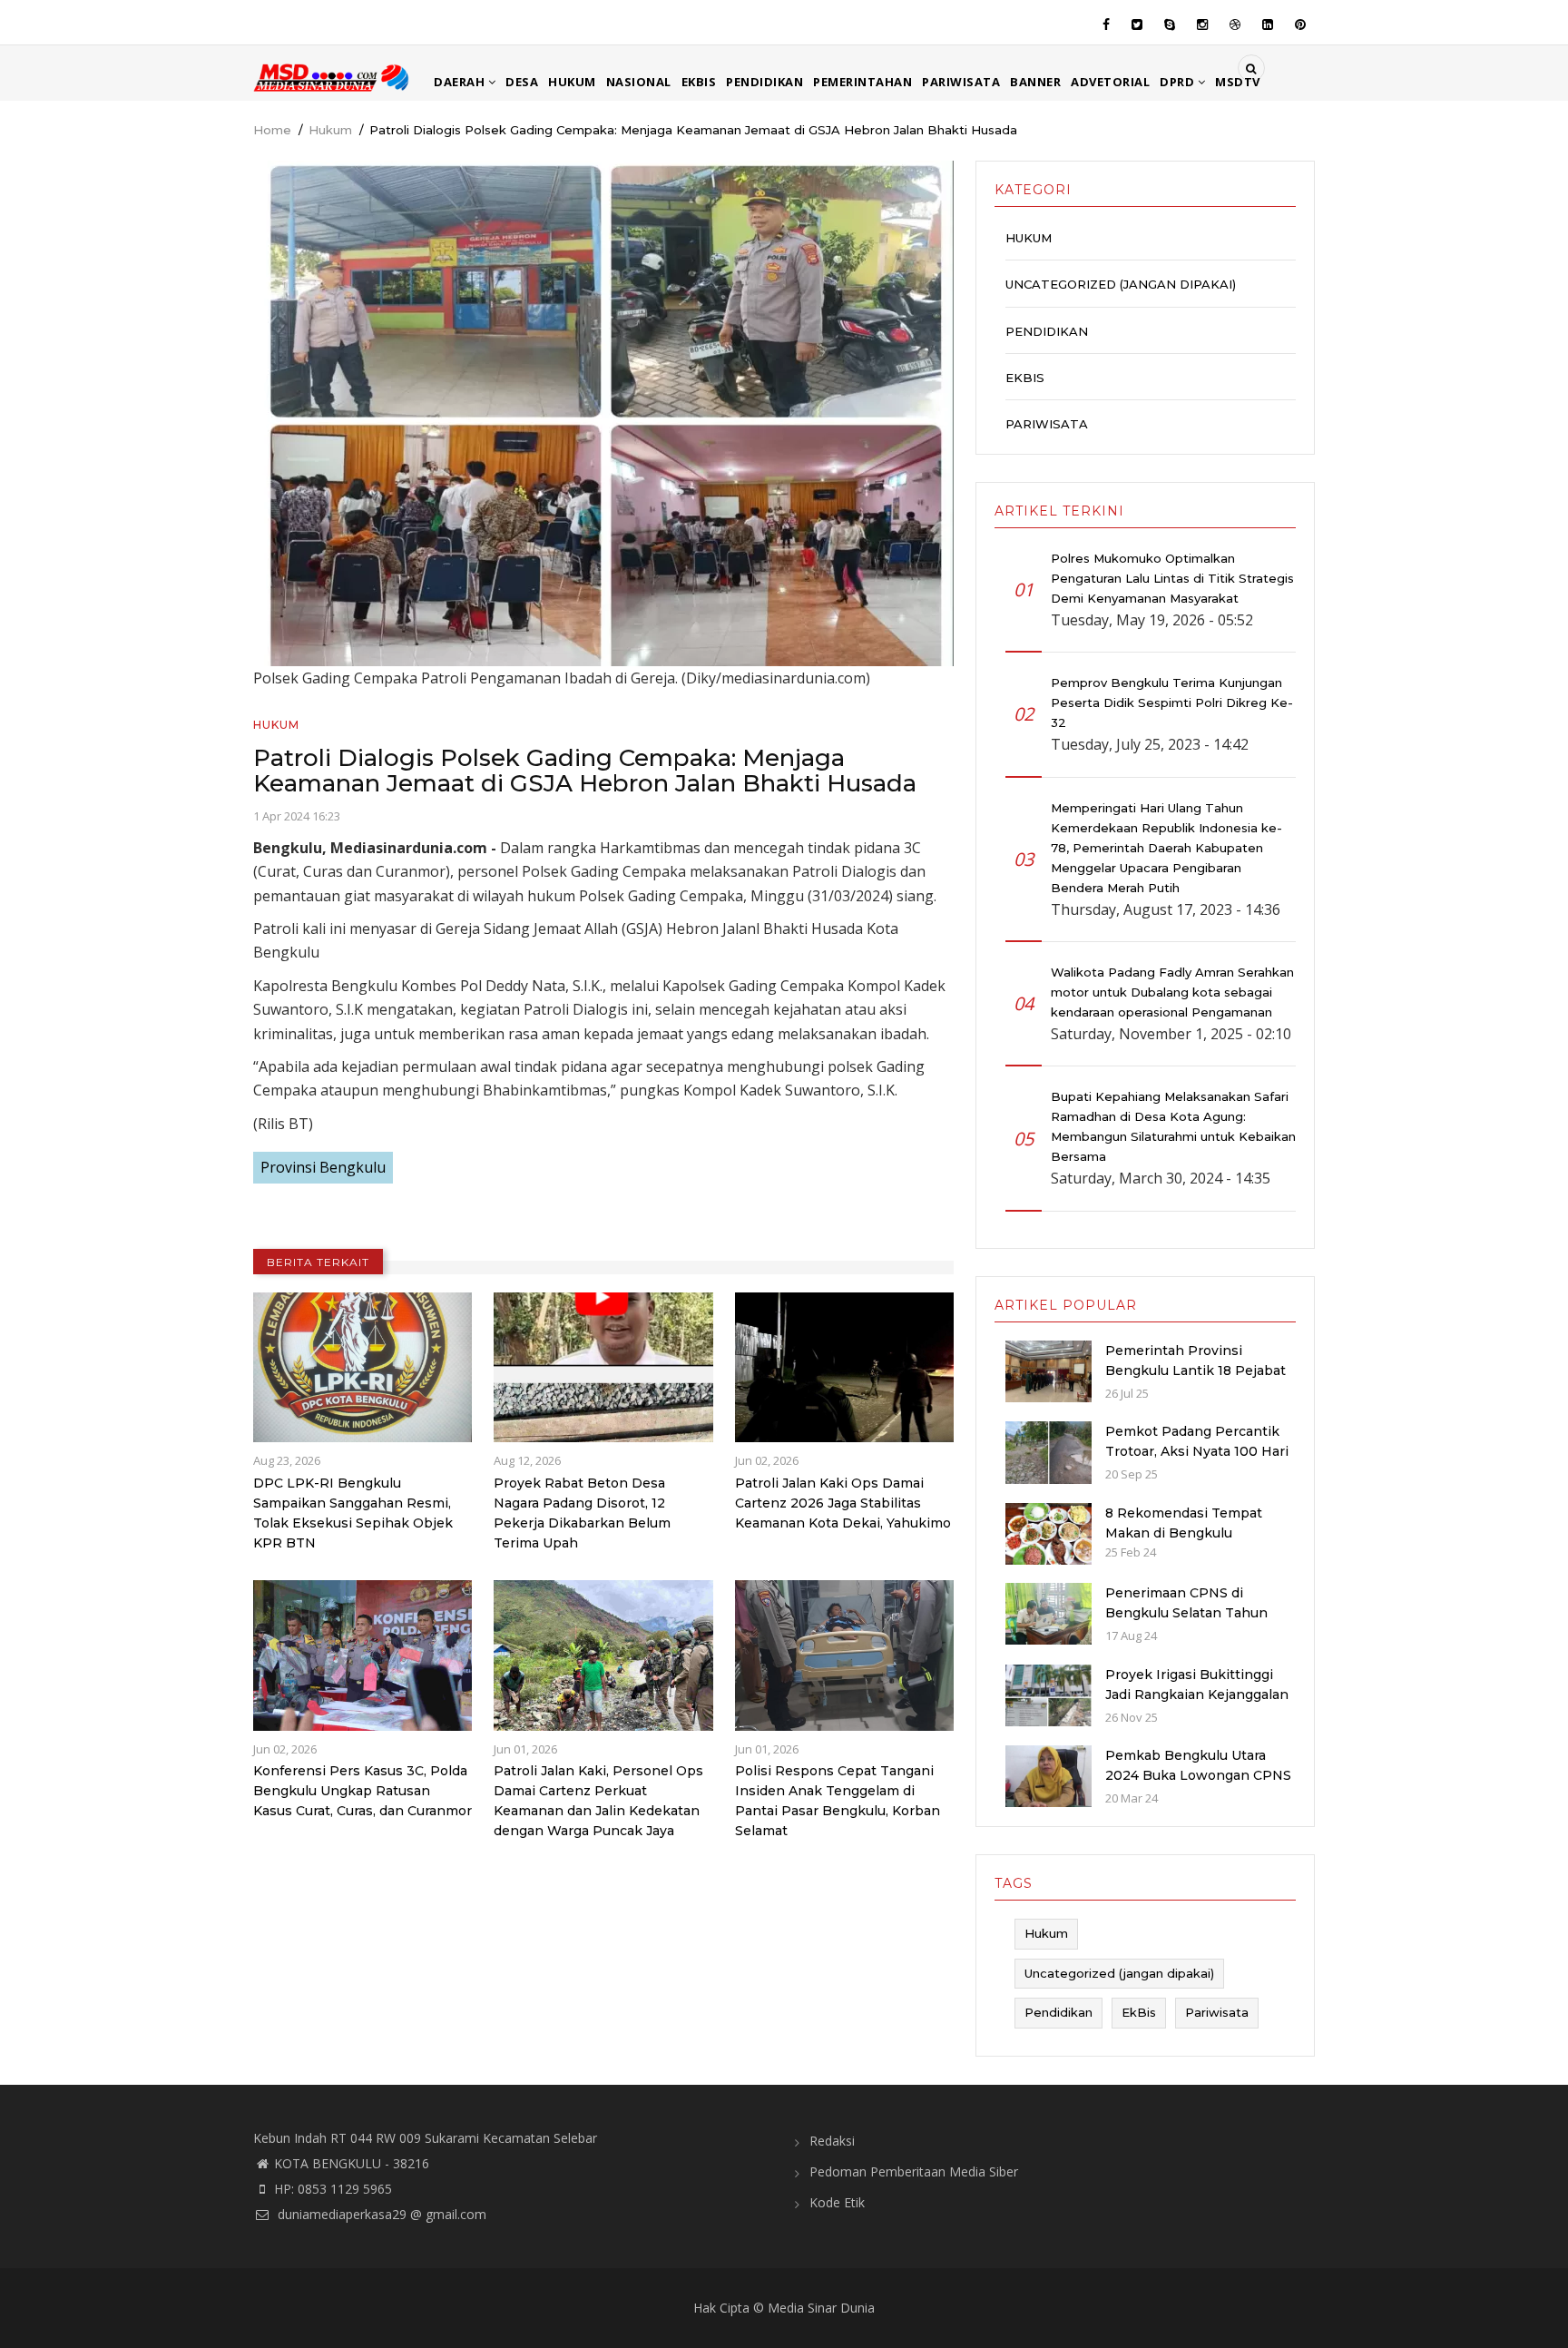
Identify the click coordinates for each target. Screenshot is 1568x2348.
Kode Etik (837, 2202)
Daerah (461, 82)
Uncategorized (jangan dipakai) (1121, 284)
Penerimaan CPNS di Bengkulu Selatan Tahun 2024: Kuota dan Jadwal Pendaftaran (1186, 1623)
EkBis (699, 82)
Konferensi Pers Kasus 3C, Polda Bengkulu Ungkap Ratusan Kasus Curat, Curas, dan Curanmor (363, 1791)
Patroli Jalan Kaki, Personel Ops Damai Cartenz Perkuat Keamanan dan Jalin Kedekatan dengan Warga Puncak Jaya (598, 1801)
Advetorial (1110, 82)
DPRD (1179, 82)
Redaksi (832, 2141)
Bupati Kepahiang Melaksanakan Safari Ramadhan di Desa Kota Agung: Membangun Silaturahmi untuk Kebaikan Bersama (1173, 1126)
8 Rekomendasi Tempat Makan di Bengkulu (1184, 1523)
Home (272, 130)
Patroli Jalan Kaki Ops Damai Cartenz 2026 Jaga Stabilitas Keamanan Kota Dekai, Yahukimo (843, 1503)
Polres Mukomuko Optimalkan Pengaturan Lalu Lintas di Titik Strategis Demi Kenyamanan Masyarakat (1172, 578)
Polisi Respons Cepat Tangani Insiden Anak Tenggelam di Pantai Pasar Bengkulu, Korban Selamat (838, 1801)
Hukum (572, 82)
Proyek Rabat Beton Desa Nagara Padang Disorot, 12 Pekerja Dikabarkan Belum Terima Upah (582, 1513)
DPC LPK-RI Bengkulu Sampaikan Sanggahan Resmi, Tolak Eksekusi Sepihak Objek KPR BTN (353, 1513)
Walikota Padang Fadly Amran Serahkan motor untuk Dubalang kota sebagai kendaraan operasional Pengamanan (1172, 992)
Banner (1035, 82)
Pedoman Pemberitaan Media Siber (914, 2171)
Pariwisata (961, 82)
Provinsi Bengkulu (323, 1167)
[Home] (333, 76)
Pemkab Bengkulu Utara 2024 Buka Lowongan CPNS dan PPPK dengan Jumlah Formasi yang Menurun (1198, 1785)
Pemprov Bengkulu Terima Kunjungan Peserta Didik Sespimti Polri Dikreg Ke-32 (1172, 702)
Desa (522, 82)
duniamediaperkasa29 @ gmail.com (380, 2214)
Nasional (639, 82)
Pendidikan (764, 82)
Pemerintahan (862, 82)
